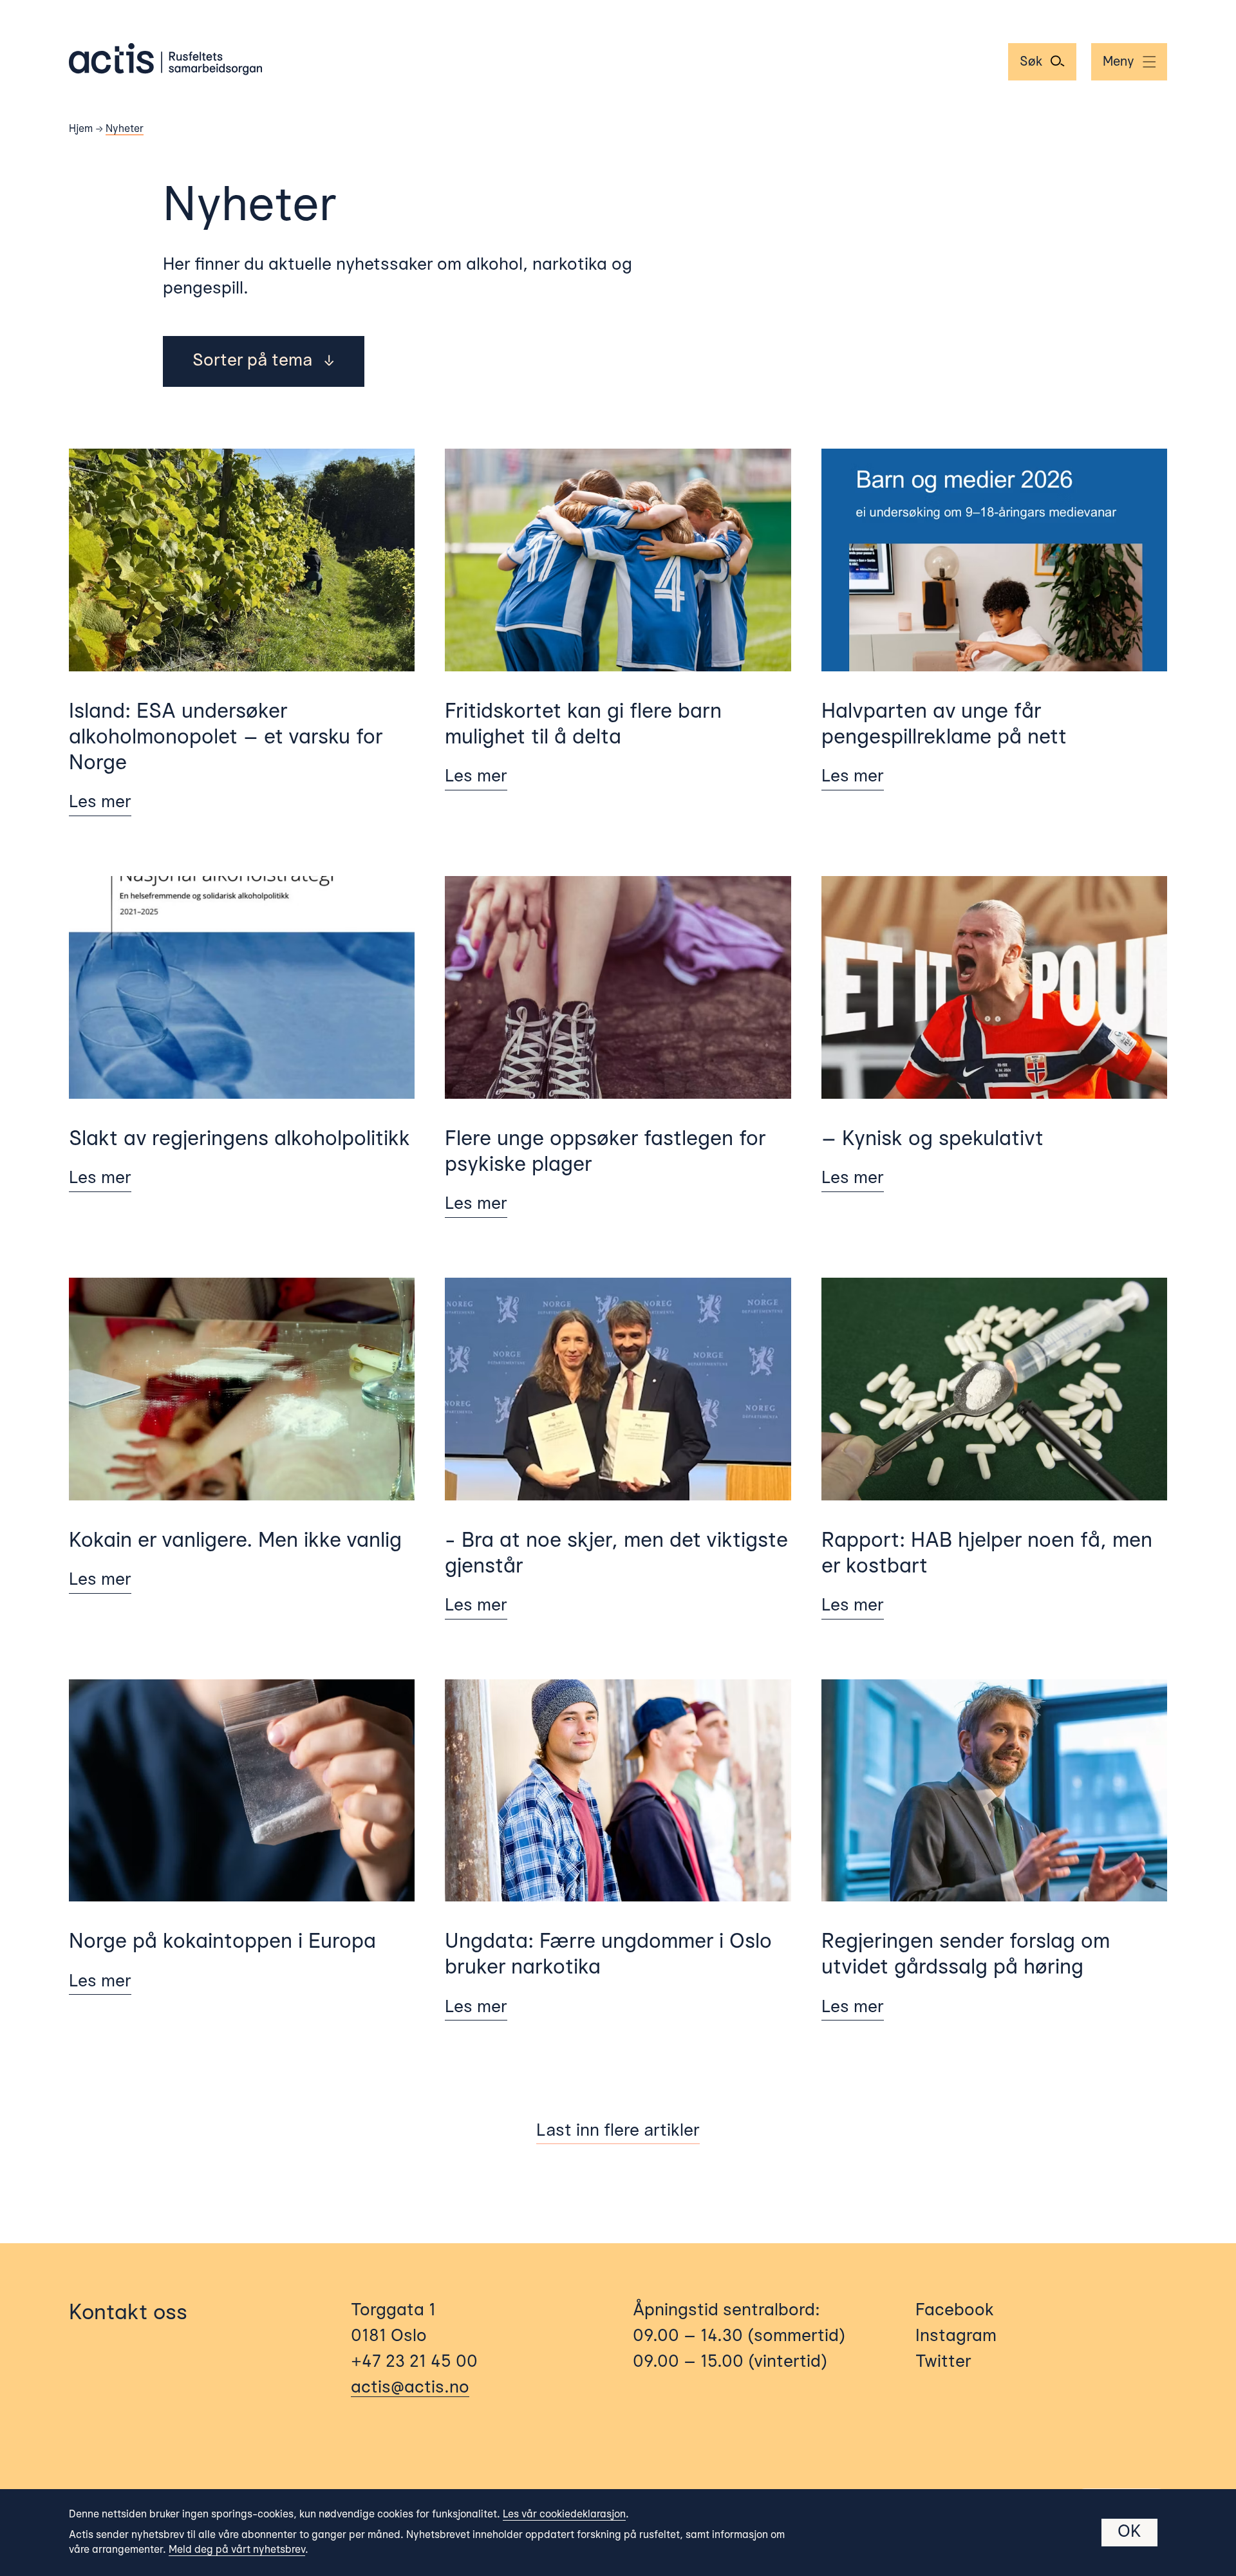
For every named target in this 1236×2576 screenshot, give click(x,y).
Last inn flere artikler (618, 2131)
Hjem (81, 129)
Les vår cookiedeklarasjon (564, 2515)
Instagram (956, 2337)
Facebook (955, 2311)
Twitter (943, 2362)
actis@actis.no (410, 2388)
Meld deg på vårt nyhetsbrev (237, 2550)
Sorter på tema (263, 361)
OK (1129, 2532)
